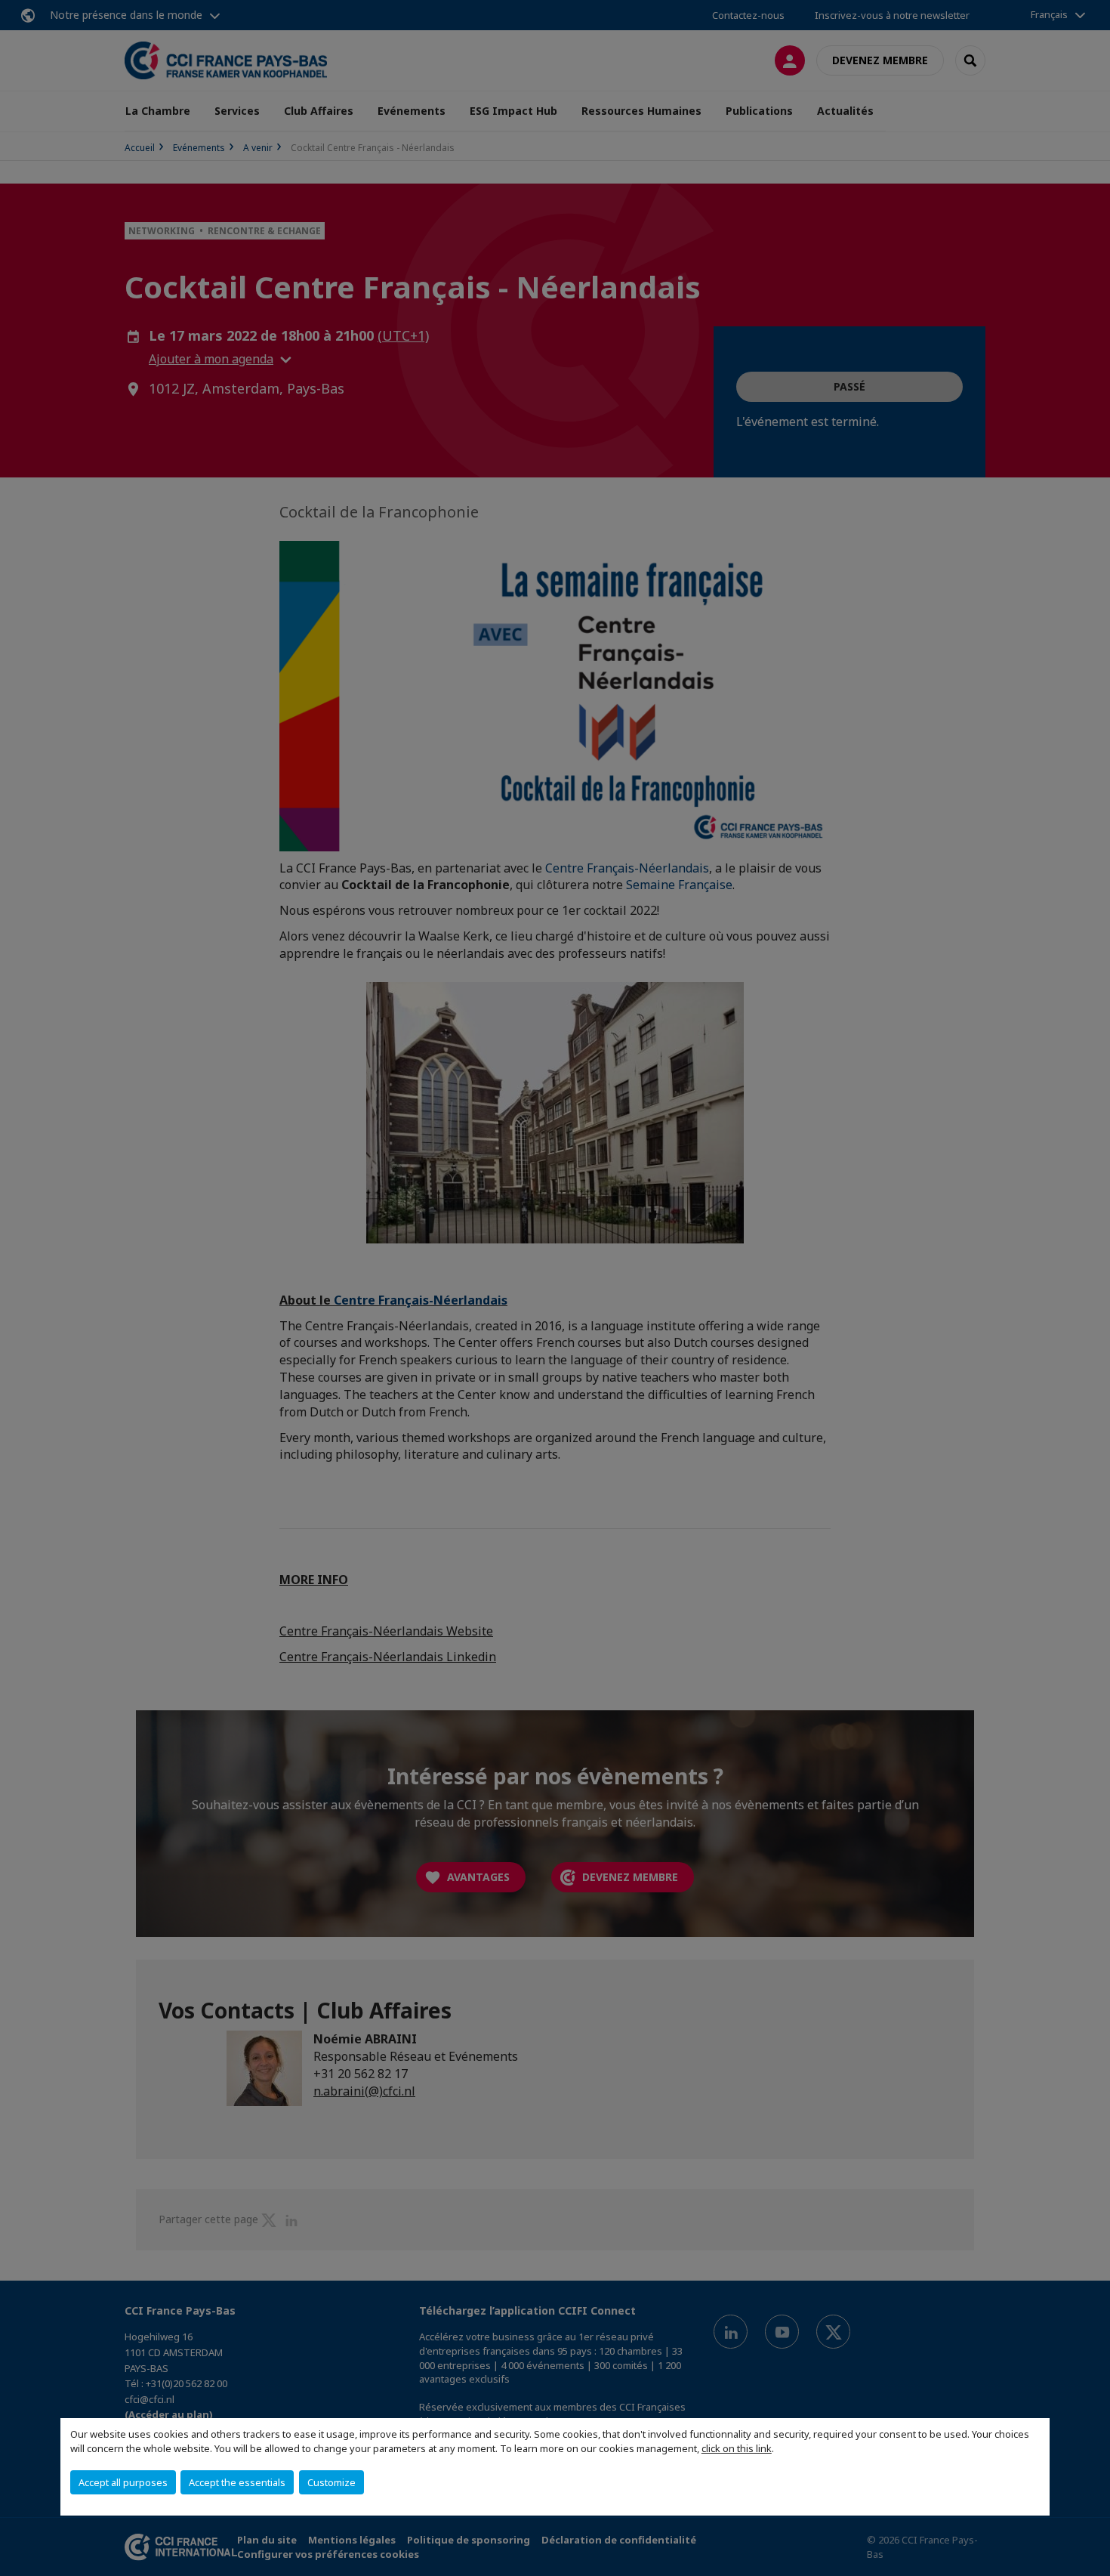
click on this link (737, 2448)
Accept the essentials (237, 2482)
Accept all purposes (123, 2482)
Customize (331, 2482)
